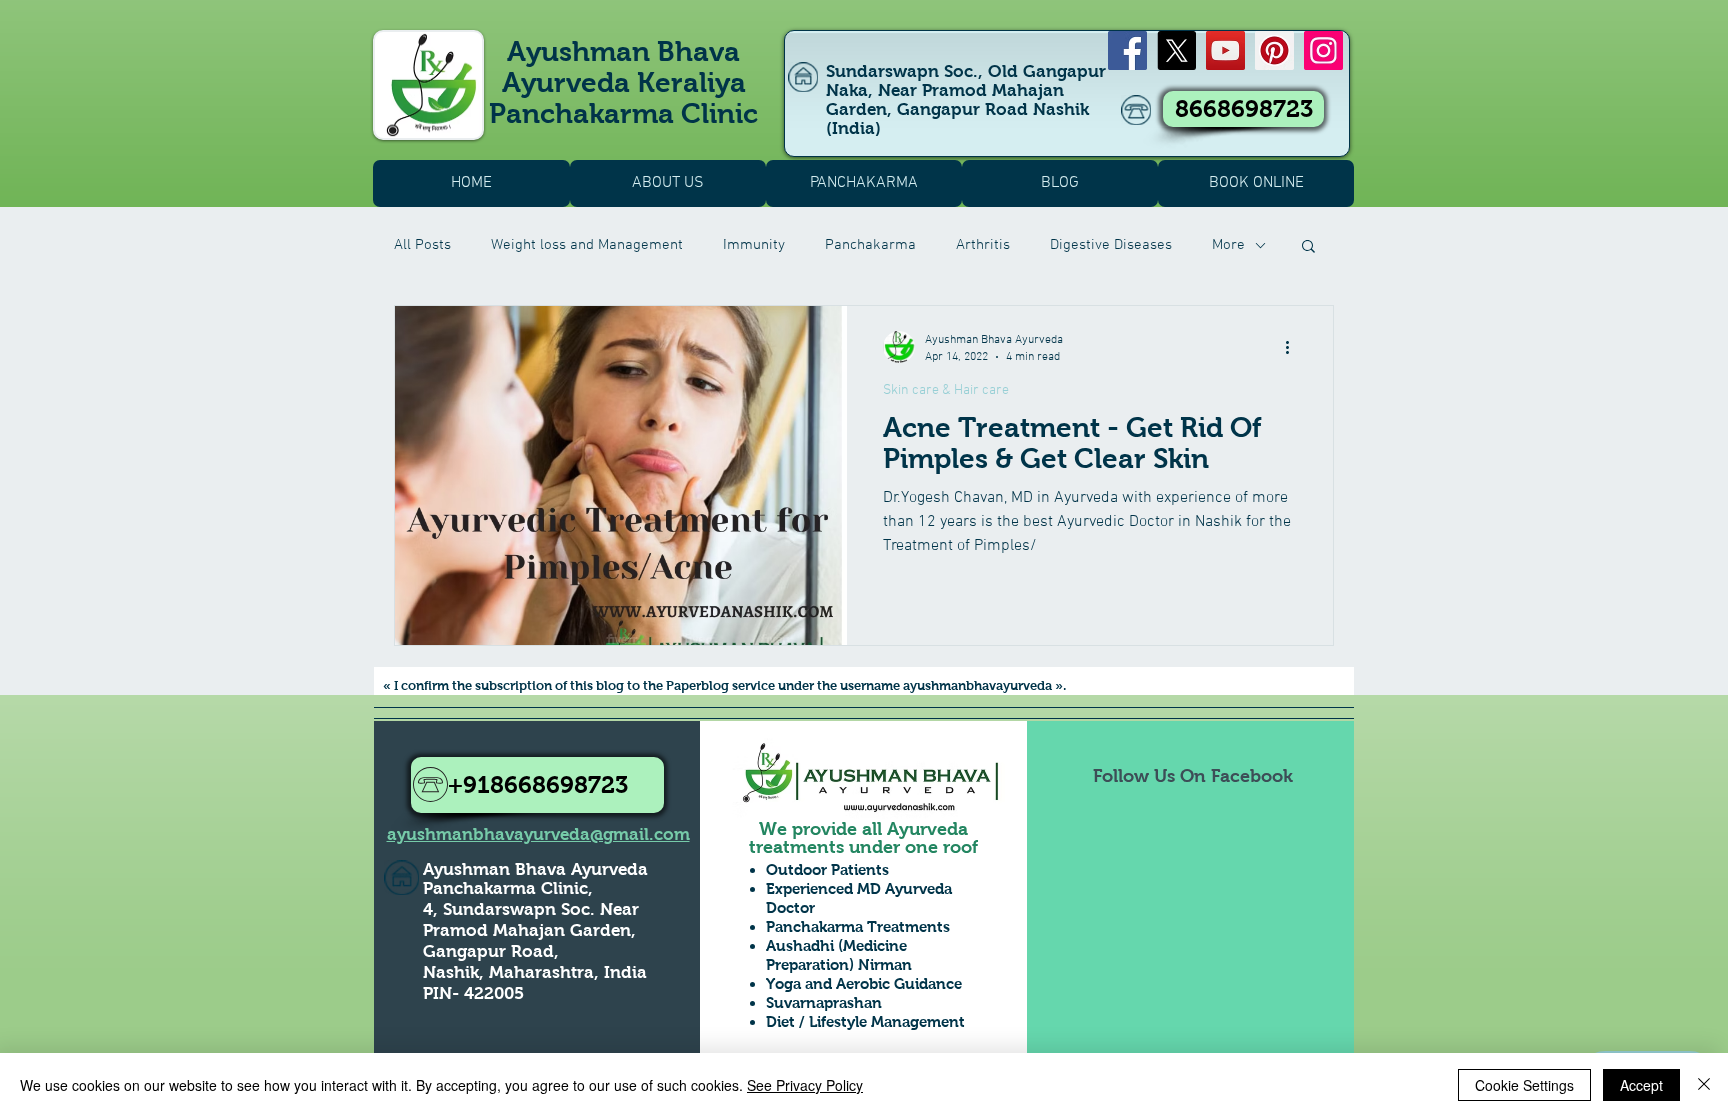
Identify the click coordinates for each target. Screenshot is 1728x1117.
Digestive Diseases (1111, 245)
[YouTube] (1225, 50)
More (1228, 245)
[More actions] (1294, 347)
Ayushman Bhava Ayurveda (535, 869)
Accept (1641, 1085)
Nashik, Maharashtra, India (535, 972)
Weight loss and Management (587, 245)
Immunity (754, 245)
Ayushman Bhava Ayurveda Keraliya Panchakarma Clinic (623, 82)
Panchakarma (870, 245)
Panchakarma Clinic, (508, 888)
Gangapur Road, (491, 951)
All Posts (422, 245)
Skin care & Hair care (946, 390)
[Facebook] (1127, 50)
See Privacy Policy (805, 1085)
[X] (1176, 50)
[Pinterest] (1274, 50)
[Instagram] (1323, 50)
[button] (1308, 247)
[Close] (1704, 1085)
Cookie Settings (1524, 1085)
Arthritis (983, 245)
